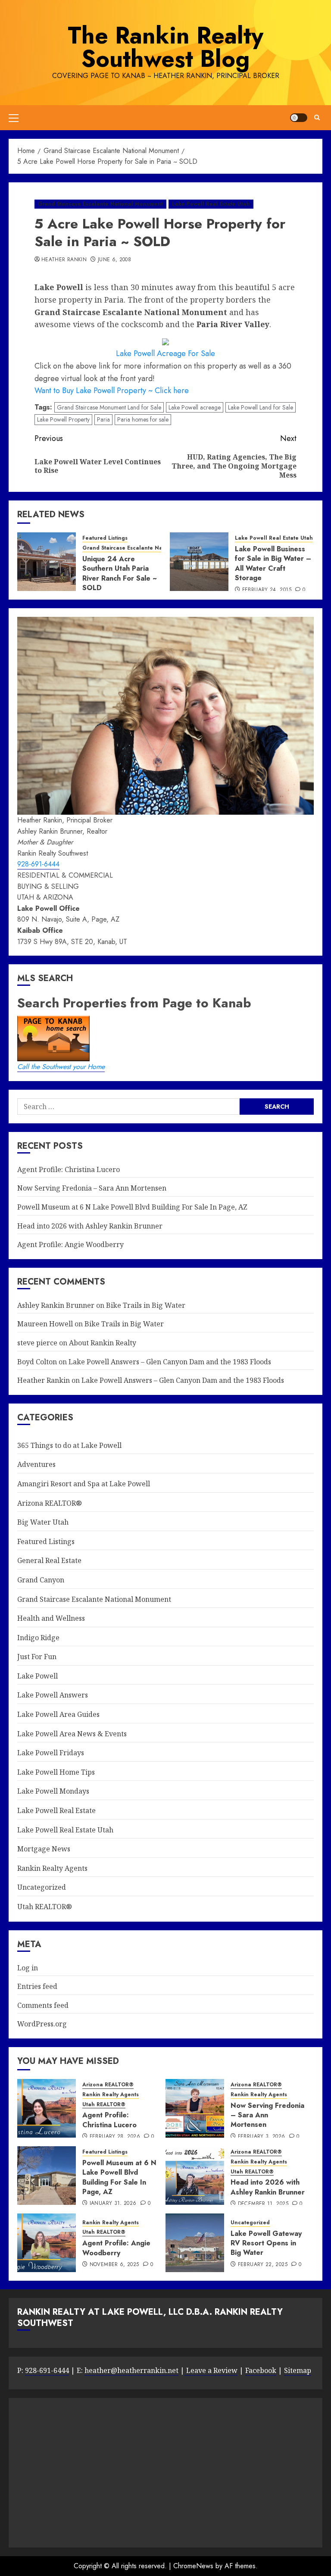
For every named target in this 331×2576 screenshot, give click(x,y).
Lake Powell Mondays (53, 1791)
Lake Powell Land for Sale (261, 407)
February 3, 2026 (262, 2137)
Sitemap (298, 2370)
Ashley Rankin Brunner (56, 1305)
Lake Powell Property (63, 419)
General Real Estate (49, 1560)
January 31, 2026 (113, 2204)
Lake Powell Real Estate (56, 1810)
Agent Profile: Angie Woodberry (70, 1244)
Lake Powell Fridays (51, 1753)
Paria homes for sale (143, 419)
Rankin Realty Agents (52, 1868)
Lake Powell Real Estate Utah (211, 204)
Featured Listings (105, 538)
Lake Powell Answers (53, 1695)
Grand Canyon (41, 1580)
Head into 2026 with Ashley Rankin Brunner (90, 1226)
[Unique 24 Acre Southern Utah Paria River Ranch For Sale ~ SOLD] (47, 562)
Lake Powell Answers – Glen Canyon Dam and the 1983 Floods (170, 1362)
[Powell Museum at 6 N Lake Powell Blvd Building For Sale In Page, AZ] (47, 2176)
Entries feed (37, 1986)
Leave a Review (211, 2370)
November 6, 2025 (114, 2265)
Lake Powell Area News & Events (72, 1734)
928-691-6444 (38, 864)
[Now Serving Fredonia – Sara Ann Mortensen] (195, 2108)
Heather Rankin (64, 260)
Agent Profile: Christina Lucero (69, 1169)
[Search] (317, 117)
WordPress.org (42, 2024)
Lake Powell (37, 1676)
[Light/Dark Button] (299, 118)
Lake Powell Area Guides (58, 1714)
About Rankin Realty (103, 1343)
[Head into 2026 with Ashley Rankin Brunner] (195, 2176)
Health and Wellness (51, 1618)
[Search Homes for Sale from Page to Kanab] (277, 1106)
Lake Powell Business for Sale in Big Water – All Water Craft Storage (273, 563)
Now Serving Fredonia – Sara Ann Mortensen (92, 1188)
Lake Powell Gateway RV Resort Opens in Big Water (266, 2243)
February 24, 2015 (267, 590)
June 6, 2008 (114, 260)
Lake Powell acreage (195, 407)
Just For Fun (37, 1657)
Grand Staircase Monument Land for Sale (109, 407)
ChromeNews (193, 2566)
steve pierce (37, 1343)
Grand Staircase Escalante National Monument (100, 204)
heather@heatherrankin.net (131, 2370)
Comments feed (43, 2005)
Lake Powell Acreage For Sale (165, 353)
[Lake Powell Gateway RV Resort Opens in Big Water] (195, 2243)
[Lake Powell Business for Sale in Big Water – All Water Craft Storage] (199, 562)
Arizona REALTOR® (50, 1503)
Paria (103, 419)
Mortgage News (44, 1849)
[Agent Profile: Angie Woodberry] (47, 2243)
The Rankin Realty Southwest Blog (165, 47)
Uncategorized (42, 1887)
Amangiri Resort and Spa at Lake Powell (84, 1484)
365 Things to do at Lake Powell (69, 1445)
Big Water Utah (43, 1522)
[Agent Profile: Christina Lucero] (47, 2108)
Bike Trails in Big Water (146, 1305)
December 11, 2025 (263, 2204)
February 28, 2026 (115, 2137)
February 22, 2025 (263, 2265)
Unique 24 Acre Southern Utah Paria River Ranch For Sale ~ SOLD (119, 573)
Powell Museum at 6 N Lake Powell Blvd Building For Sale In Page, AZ (132, 1207)
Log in (28, 1968)
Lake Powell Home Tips (56, 1772)
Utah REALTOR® (45, 1907)
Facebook (261, 2370)
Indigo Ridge (38, 1638)
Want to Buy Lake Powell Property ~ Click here (112, 391)
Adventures (36, 1464)
